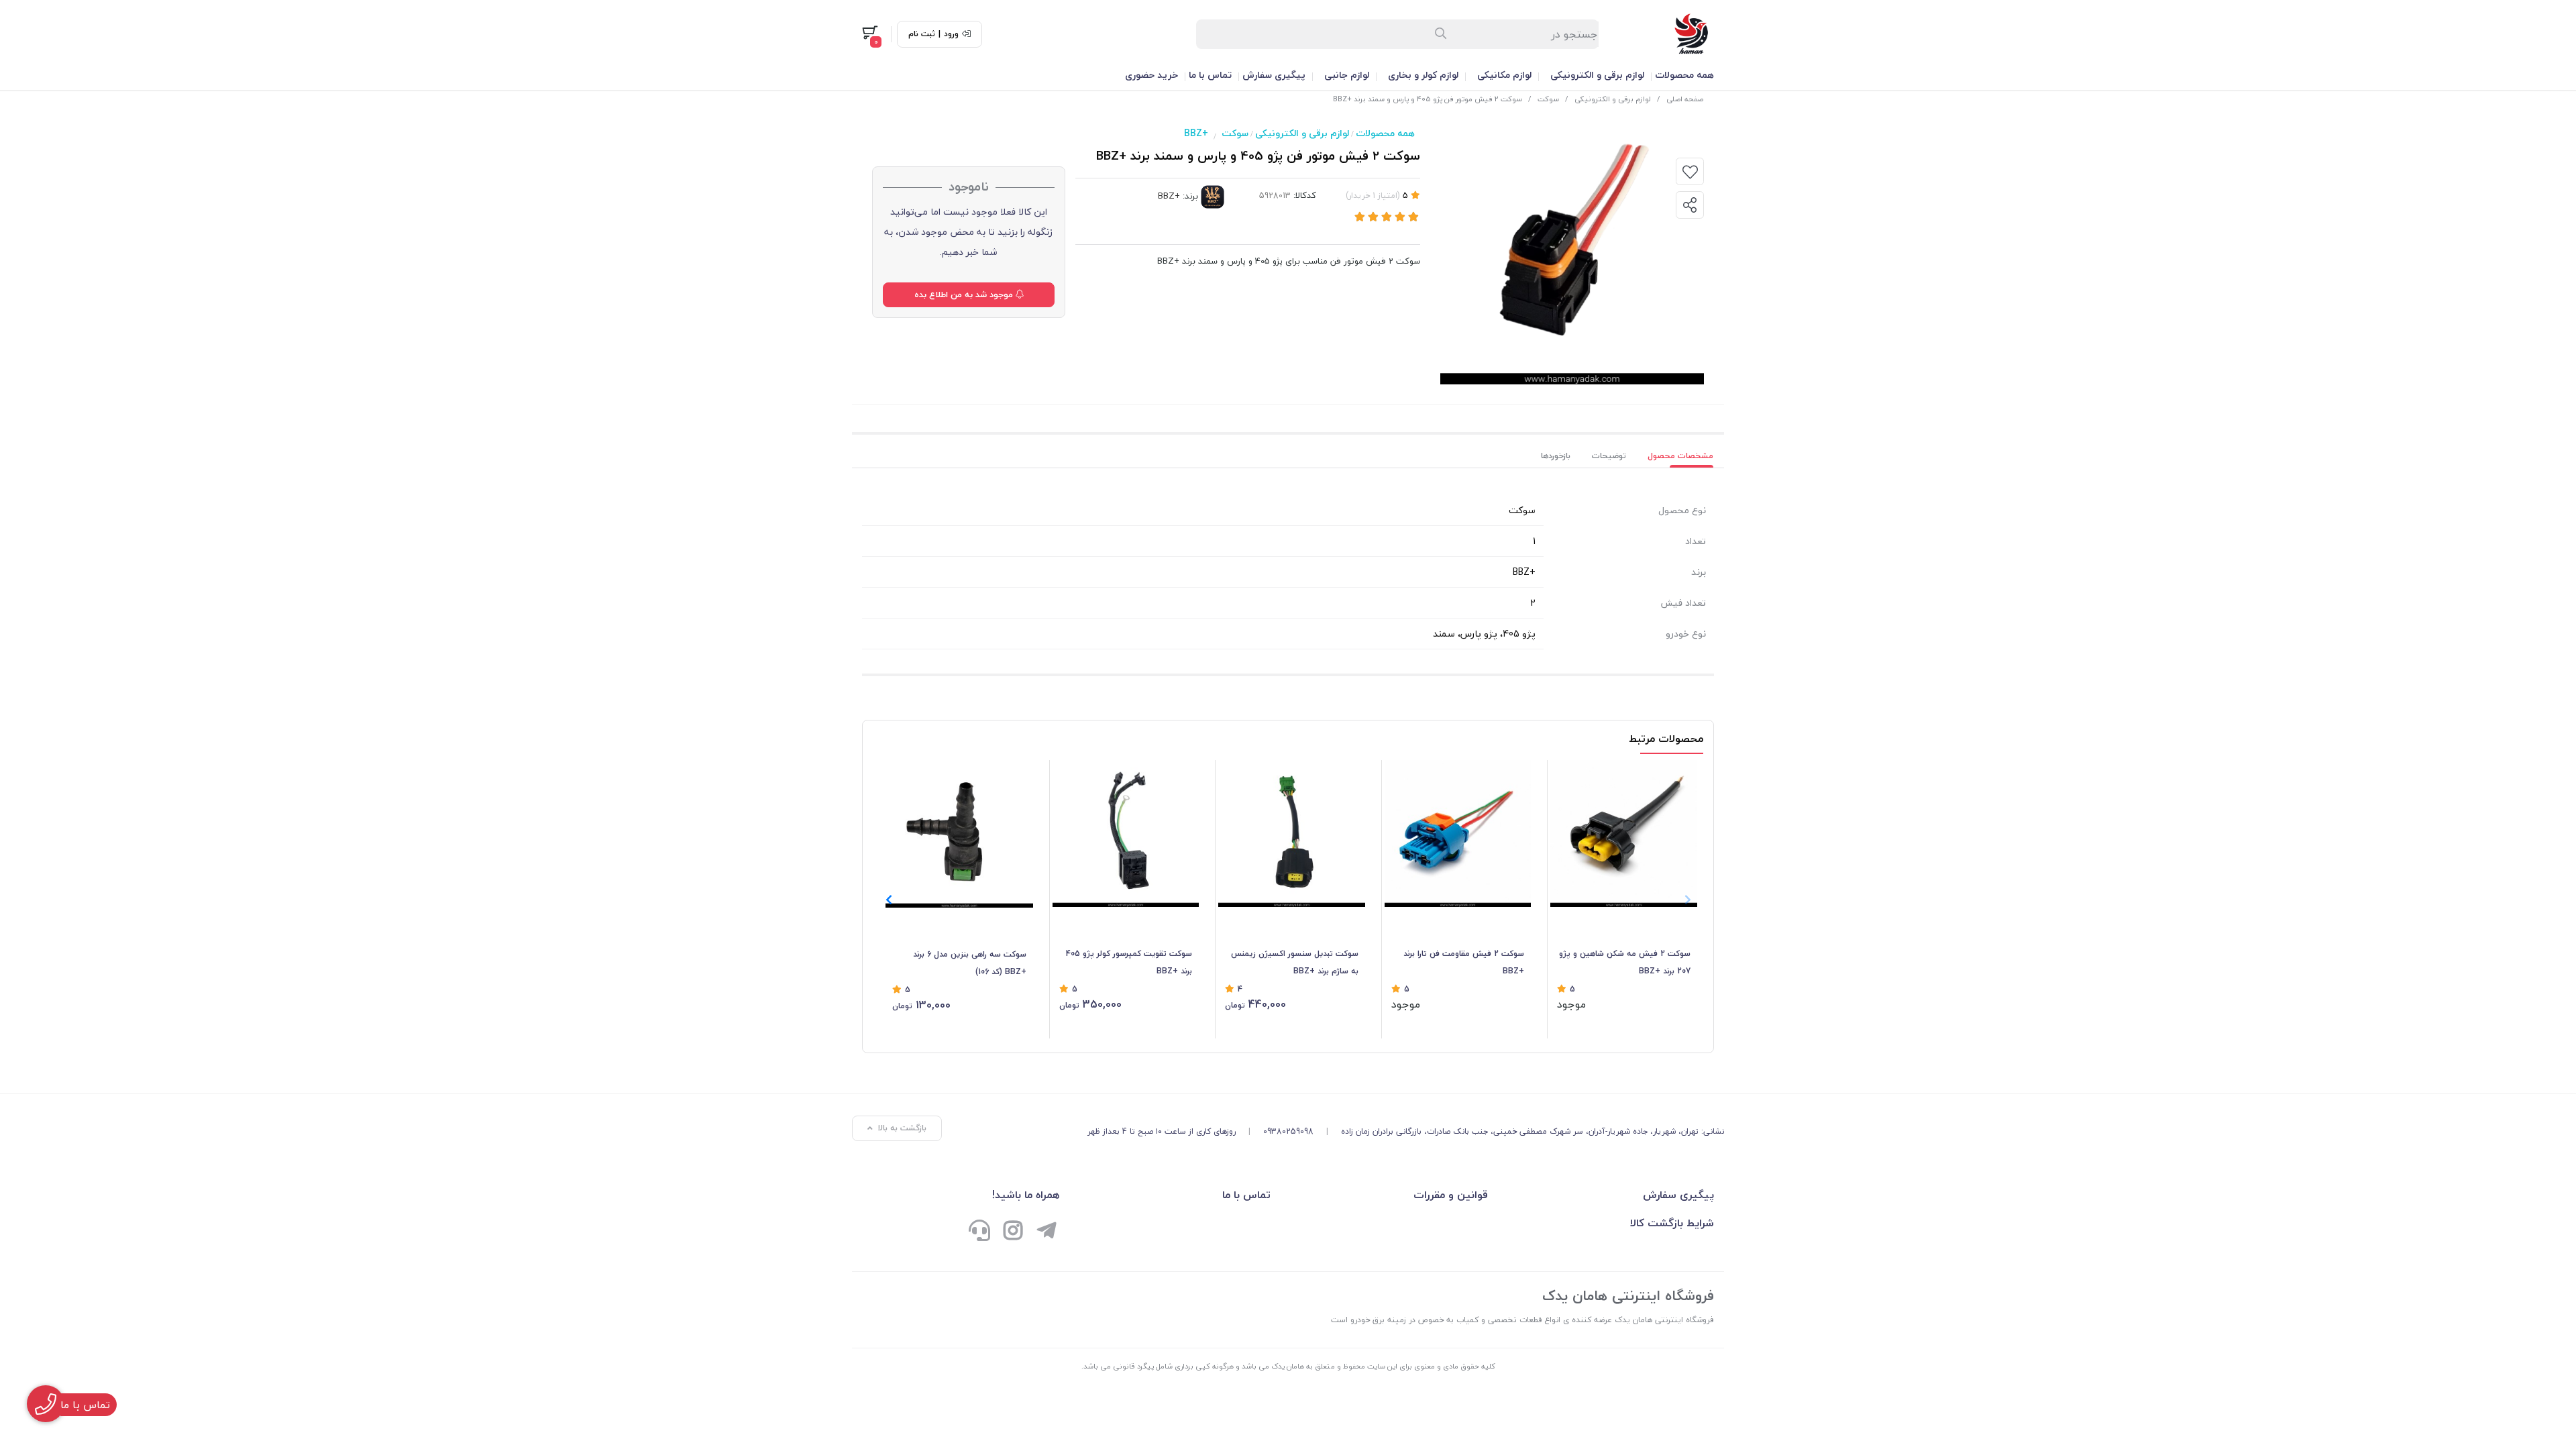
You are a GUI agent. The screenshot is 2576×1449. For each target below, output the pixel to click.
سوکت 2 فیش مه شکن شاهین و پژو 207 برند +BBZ (1625, 962)
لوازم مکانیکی (1504, 75)
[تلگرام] (1046, 1232)
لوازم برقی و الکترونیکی (1597, 75)
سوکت (1548, 99)
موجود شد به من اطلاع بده (965, 294)
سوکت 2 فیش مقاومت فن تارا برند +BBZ (1464, 962)
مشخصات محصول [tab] (1680, 456)
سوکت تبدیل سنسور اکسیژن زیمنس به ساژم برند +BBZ (1295, 962)
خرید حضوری (1151, 75)
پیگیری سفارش (1274, 75)
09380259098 (1288, 1131)
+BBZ (1196, 133)
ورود (951, 34)
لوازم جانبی (1347, 75)
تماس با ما (1210, 75)
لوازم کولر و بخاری (1423, 75)
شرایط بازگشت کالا (1672, 1223)
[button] (889, 900)
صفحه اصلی (1685, 99)
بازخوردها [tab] (1556, 456)
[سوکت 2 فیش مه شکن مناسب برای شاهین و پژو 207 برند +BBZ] (1624, 834)
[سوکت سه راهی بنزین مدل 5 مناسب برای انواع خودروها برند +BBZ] (959, 834)
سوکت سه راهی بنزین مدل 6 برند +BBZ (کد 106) (970, 963)
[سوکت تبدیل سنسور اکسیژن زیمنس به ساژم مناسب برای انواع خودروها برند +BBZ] (1292, 834)
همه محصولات (1684, 75)
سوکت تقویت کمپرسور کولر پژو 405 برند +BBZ (1129, 962)
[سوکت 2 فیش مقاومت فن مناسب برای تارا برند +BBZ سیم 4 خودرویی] (1458, 834)
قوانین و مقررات (1450, 1195)
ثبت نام (922, 34)
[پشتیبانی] (979, 1232)
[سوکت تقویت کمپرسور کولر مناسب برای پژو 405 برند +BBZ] (1126, 834)
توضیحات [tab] (1609, 456)
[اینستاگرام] (1013, 1232)
